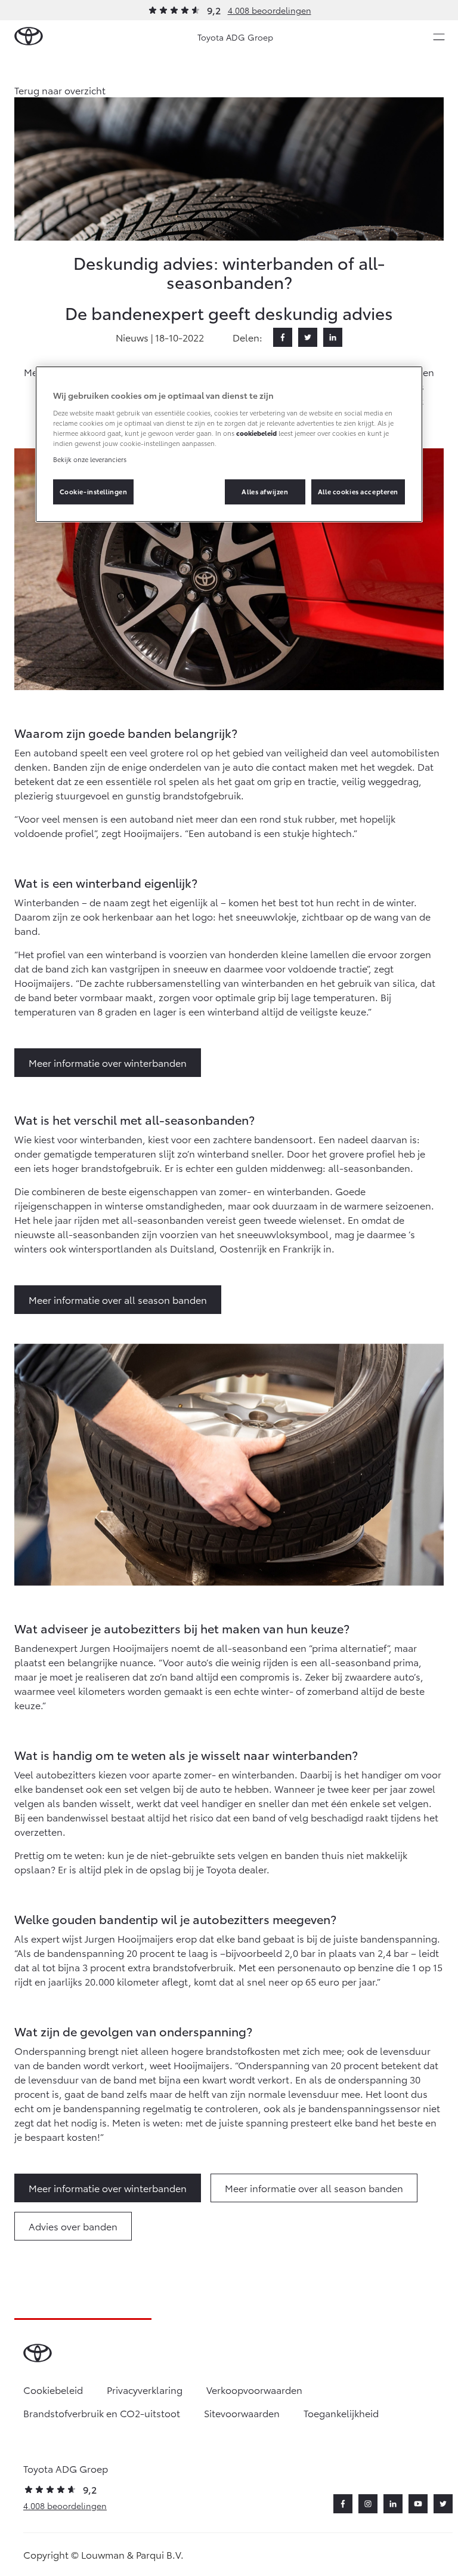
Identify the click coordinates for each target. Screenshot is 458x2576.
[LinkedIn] (333, 337)
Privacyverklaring (145, 2389)
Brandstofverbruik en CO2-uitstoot (102, 2413)
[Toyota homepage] (29, 37)
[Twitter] (308, 337)
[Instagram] (368, 2504)
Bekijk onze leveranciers (90, 459)
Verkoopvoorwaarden (254, 2389)
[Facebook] (283, 337)
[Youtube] (418, 2504)
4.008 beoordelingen (270, 10)
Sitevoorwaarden (242, 2413)
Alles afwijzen (265, 491)
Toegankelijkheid (341, 2413)
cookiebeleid (256, 433)
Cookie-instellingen (94, 491)
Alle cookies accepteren (358, 491)
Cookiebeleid (53, 2389)
